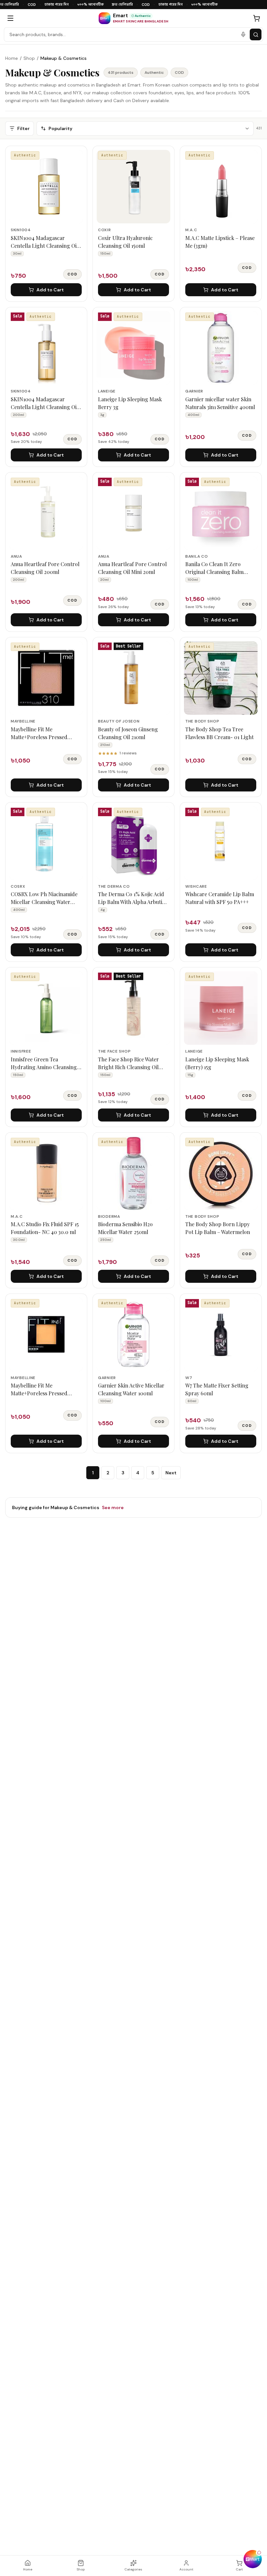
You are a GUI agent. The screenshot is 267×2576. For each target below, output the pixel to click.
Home (12, 58)
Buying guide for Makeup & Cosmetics (68, 1507)
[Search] (256, 34)
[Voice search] (243, 34)
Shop (29, 58)
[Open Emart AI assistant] (253, 2559)
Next (171, 1473)
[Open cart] (257, 18)
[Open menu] (10, 18)
